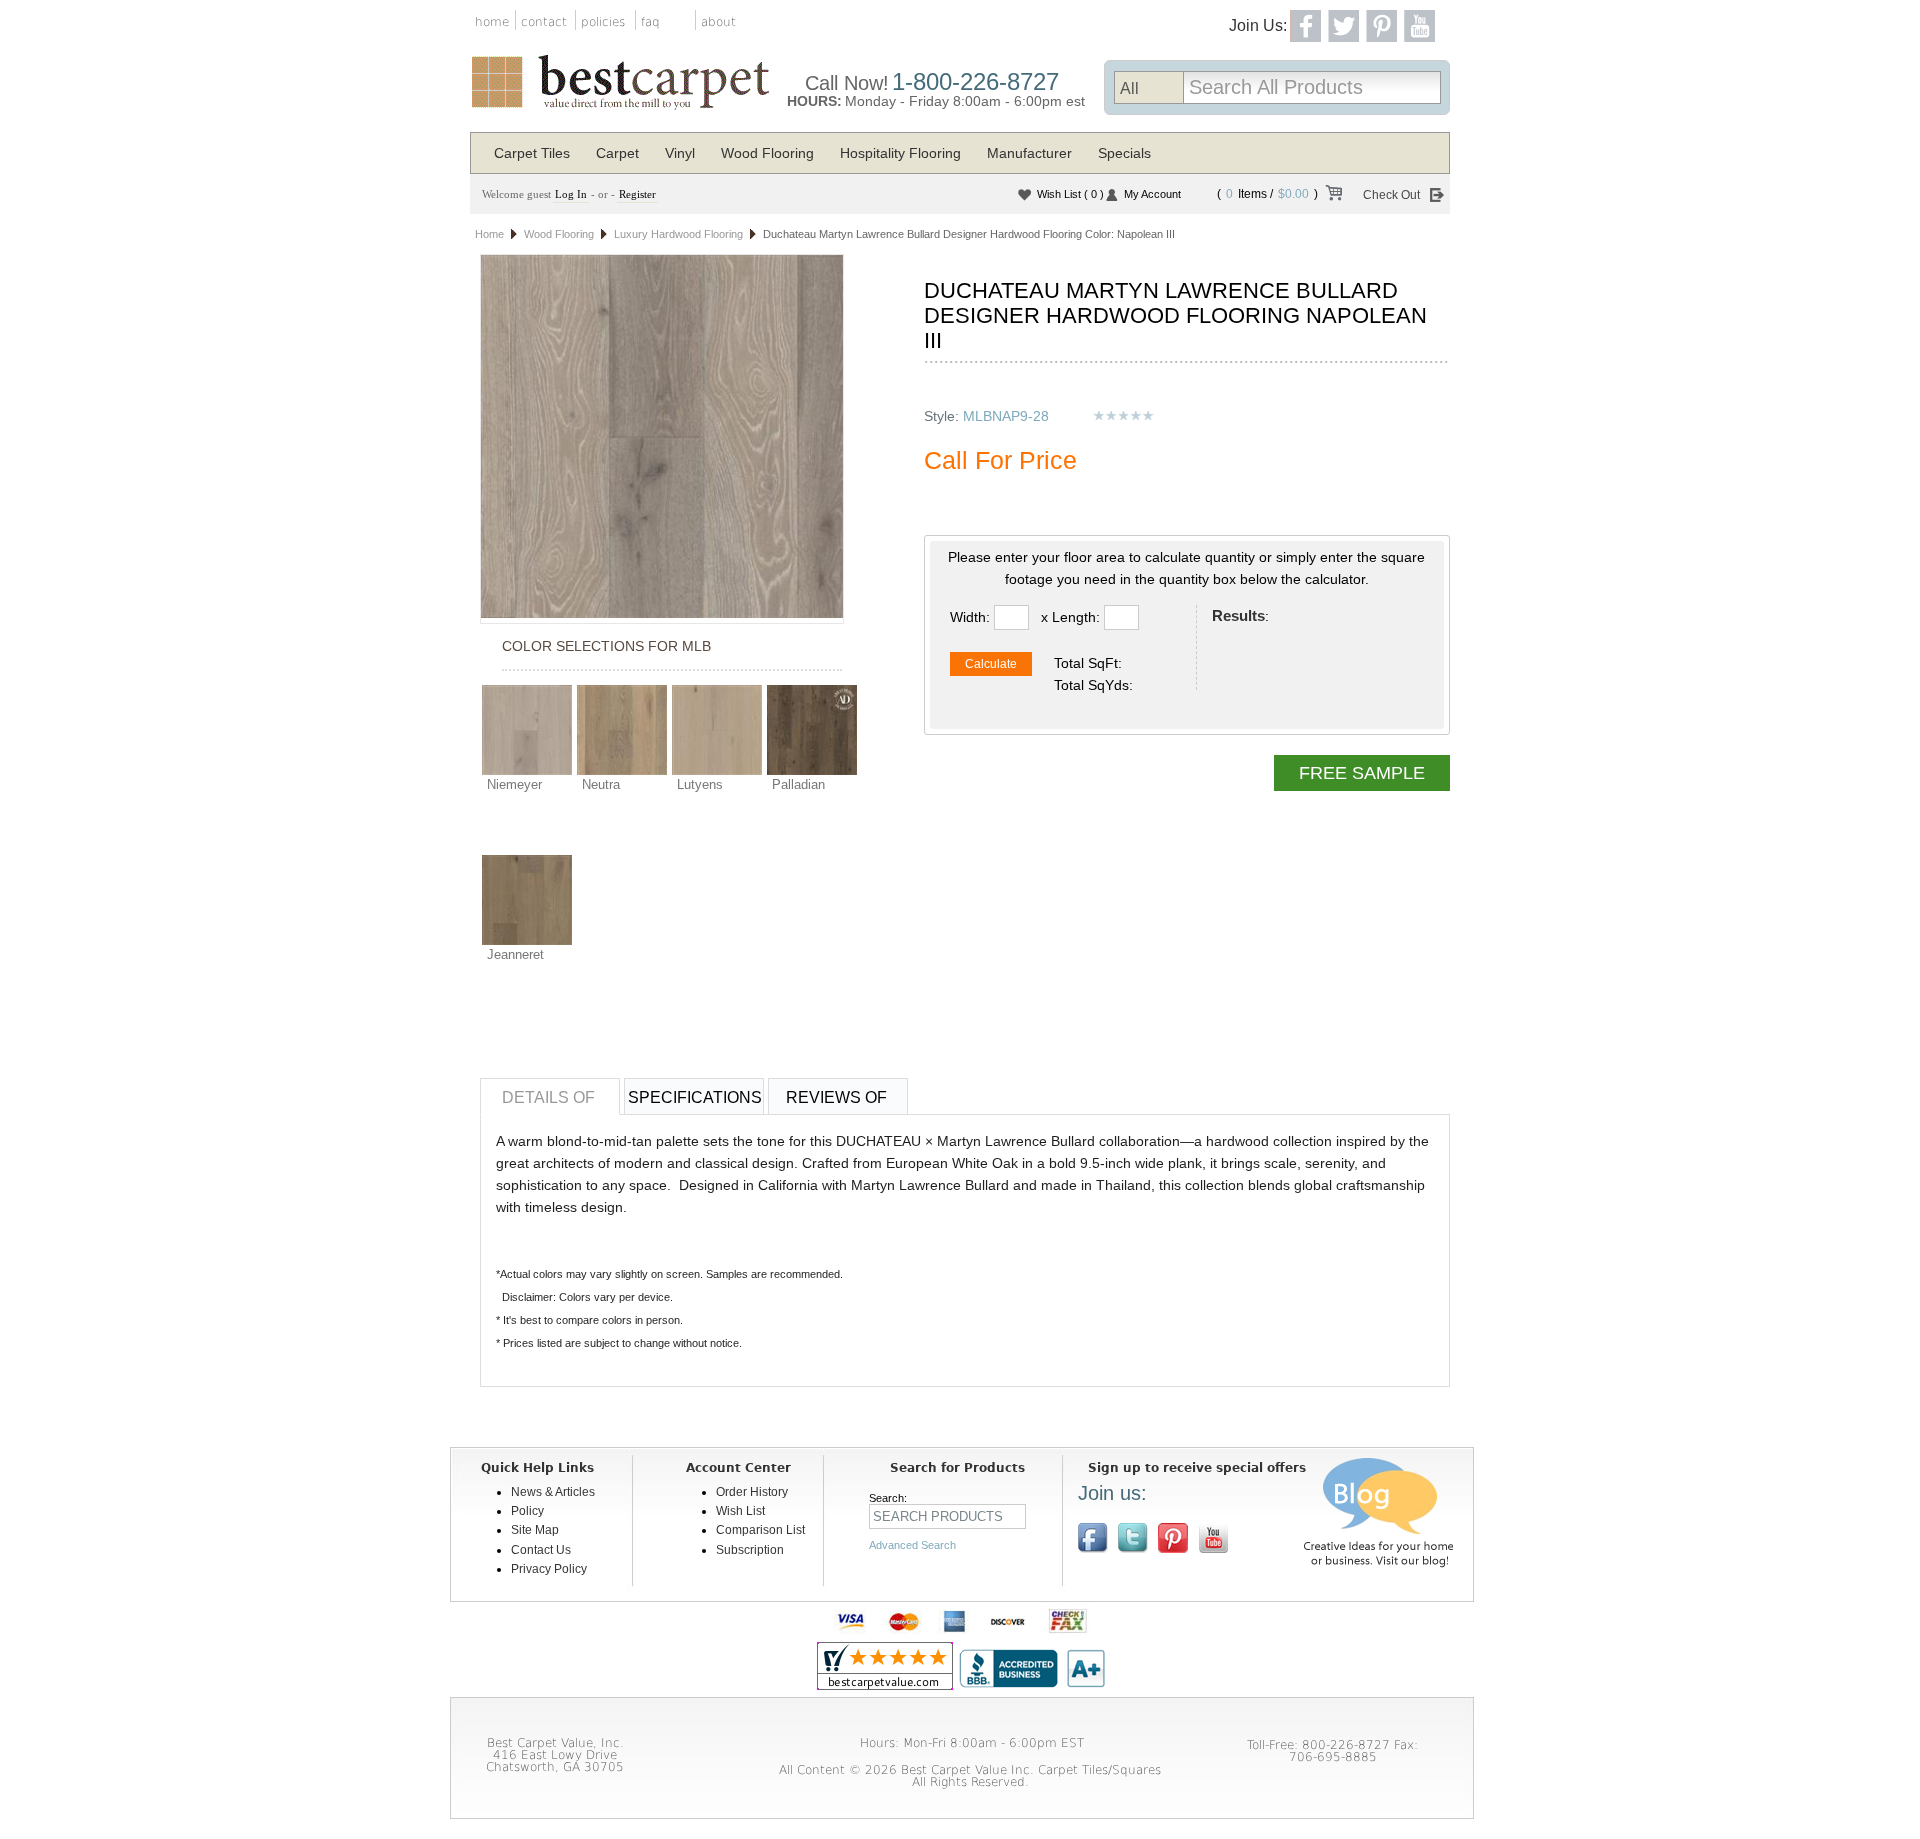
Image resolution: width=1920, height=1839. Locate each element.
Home (489, 234)
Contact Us (541, 1550)
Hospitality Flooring (900, 153)
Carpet (617, 153)
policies (603, 22)
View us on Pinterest (1173, 1538)
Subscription (750, 1550)
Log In (571, 194)
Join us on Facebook (1093, 1538)
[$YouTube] (1213, 1538)
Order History (752, 1492)
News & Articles (553, 1492)
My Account (1152, 194)
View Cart (1333, 196)
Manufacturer (1029, 153)
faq (650, 22)
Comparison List (760, 1530)
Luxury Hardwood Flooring (678, 234)
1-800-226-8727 (975, 81)
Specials (1124, 153)
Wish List (1070, 194)
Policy (527, 1511)
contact (544, 22)
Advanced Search (912, 1545)
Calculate (991, 664)
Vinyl (680, 153)
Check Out (1391, 195)
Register (637, 194)
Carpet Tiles (532, 153)
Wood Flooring (767, 153)
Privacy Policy (549, 1569)
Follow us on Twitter (1133, 1538)
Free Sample (1362, 773)
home (492, 22)
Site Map (535, 1530)
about (718, 22)
